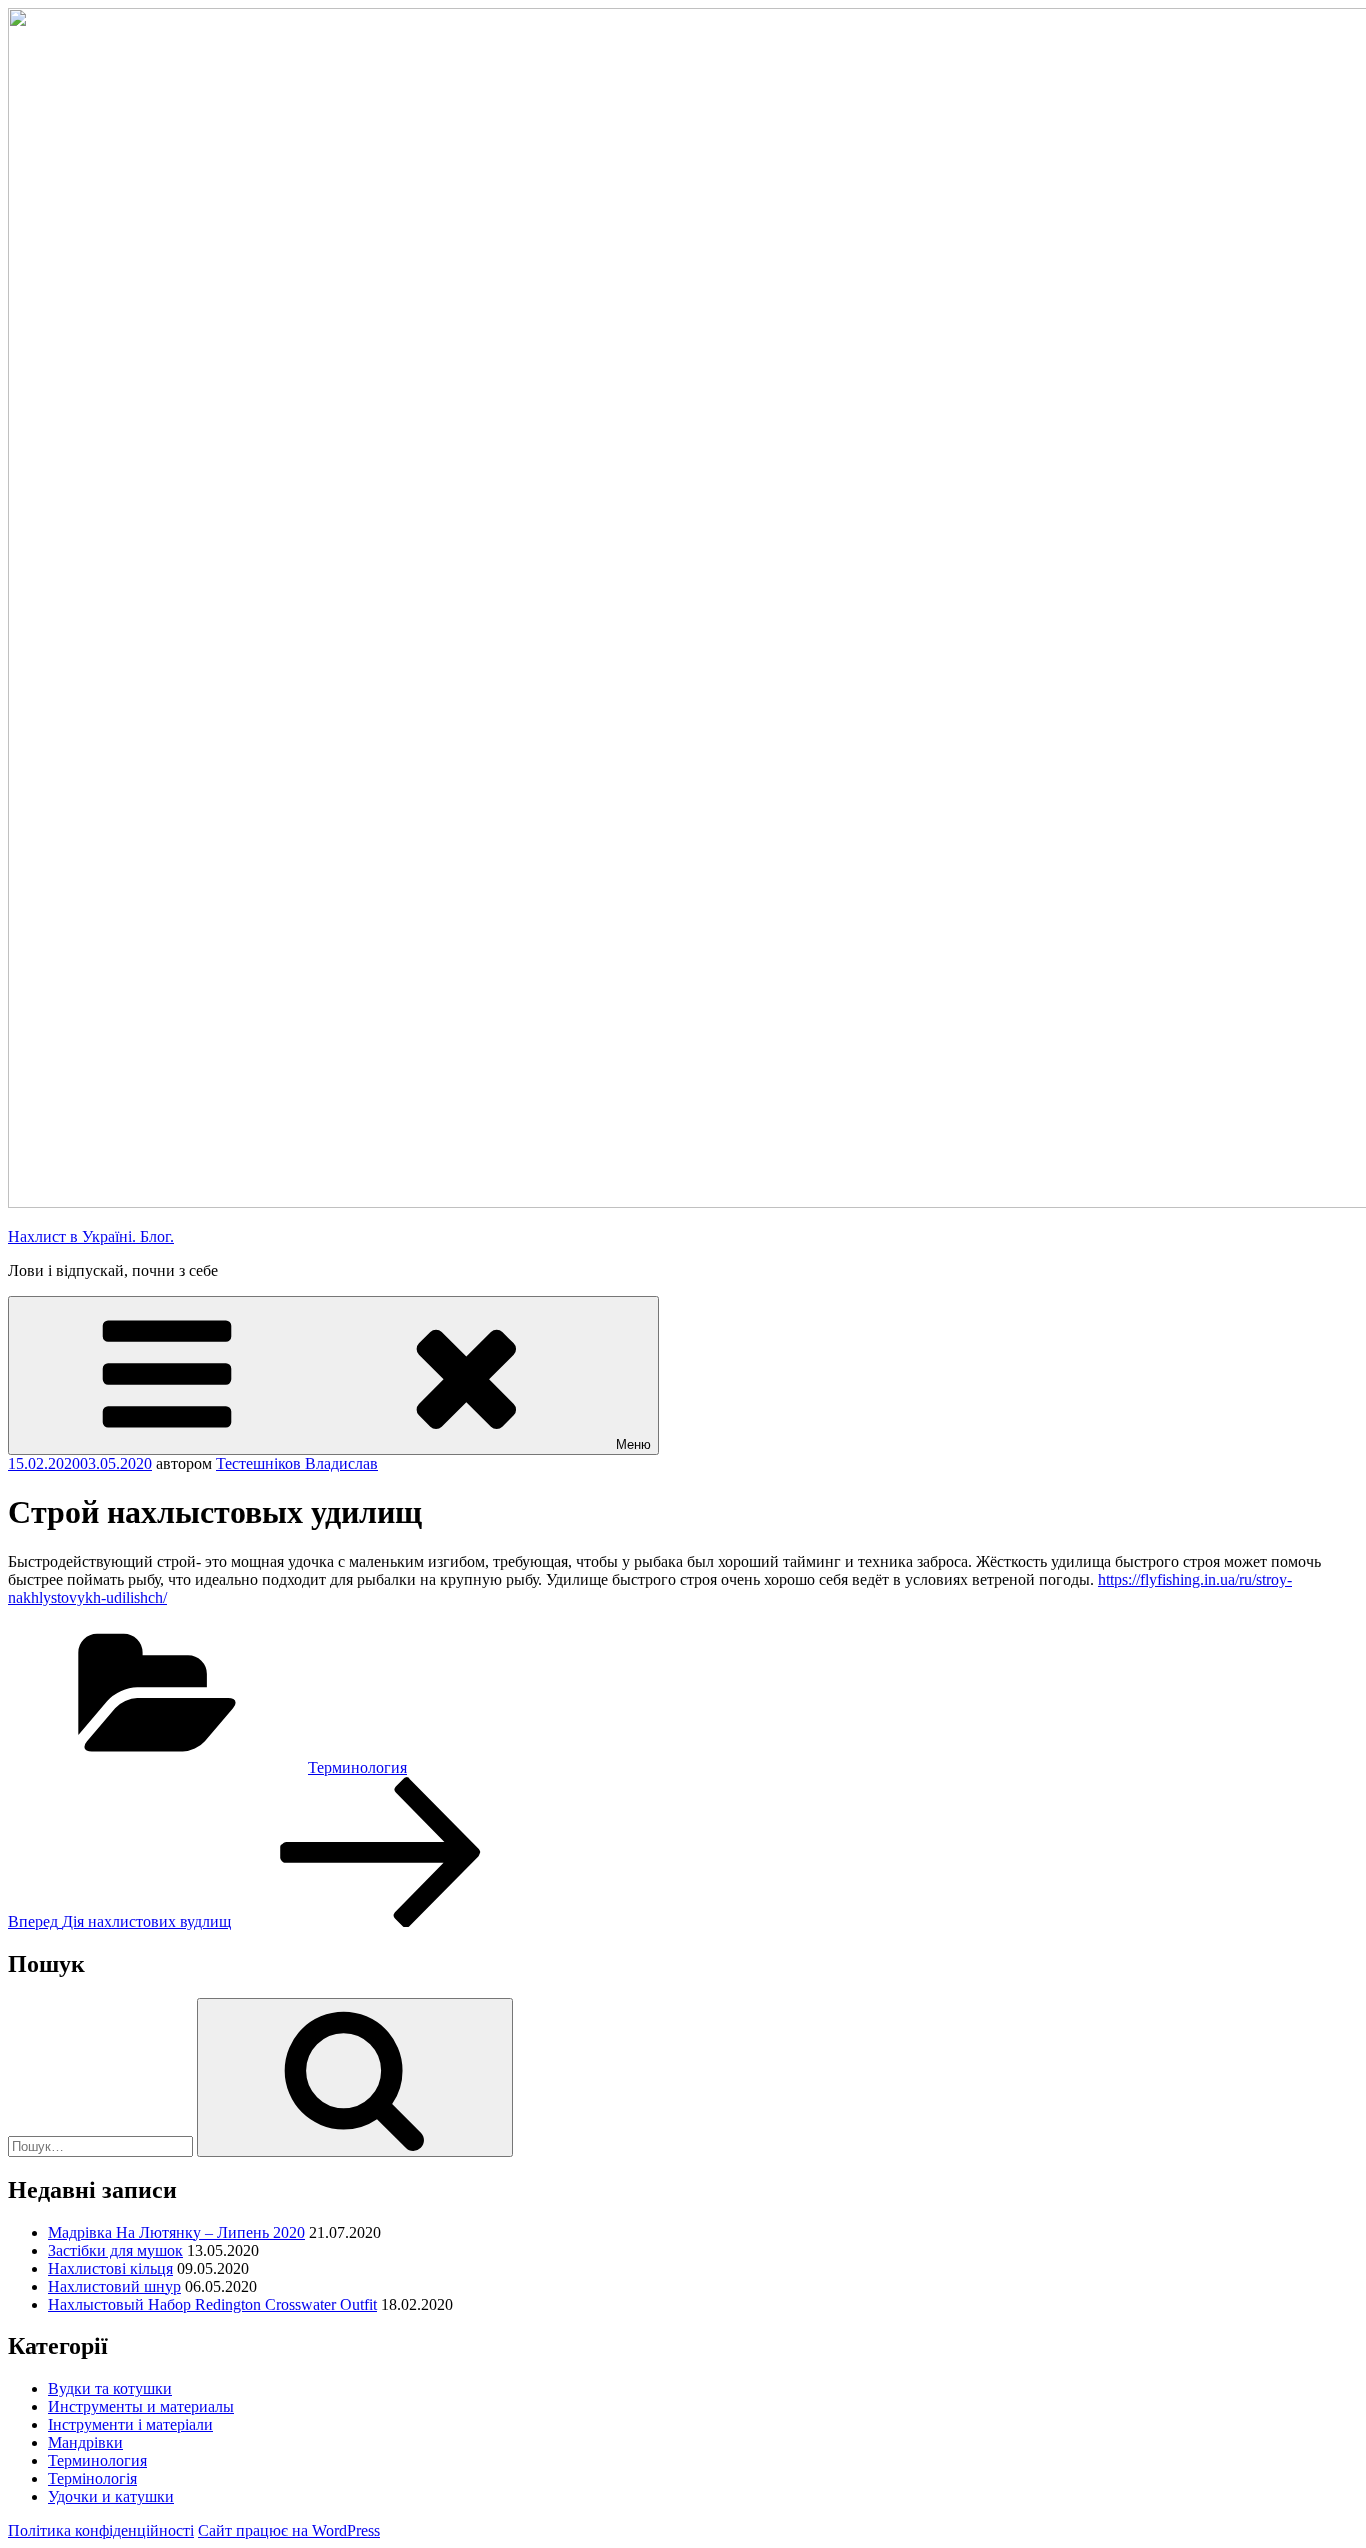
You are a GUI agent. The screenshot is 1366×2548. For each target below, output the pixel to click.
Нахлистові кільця (110, 2268)
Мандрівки (85, 2442)
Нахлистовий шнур (114, 2286)
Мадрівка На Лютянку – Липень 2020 (176, 2232)
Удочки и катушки (111, 2496)
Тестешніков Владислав (297, 1463)
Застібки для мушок (115, 2250)
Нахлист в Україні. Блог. (91, 1236)
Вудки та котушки (110, 2388)
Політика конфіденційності (101, 2530)
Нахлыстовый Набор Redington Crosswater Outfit (212, 2304)
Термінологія (92, 2478)
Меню (633, 1444)
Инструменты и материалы (141, 2406)
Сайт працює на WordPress (289, 2530)
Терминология (357, 1767)
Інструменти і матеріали (130, 2424)
